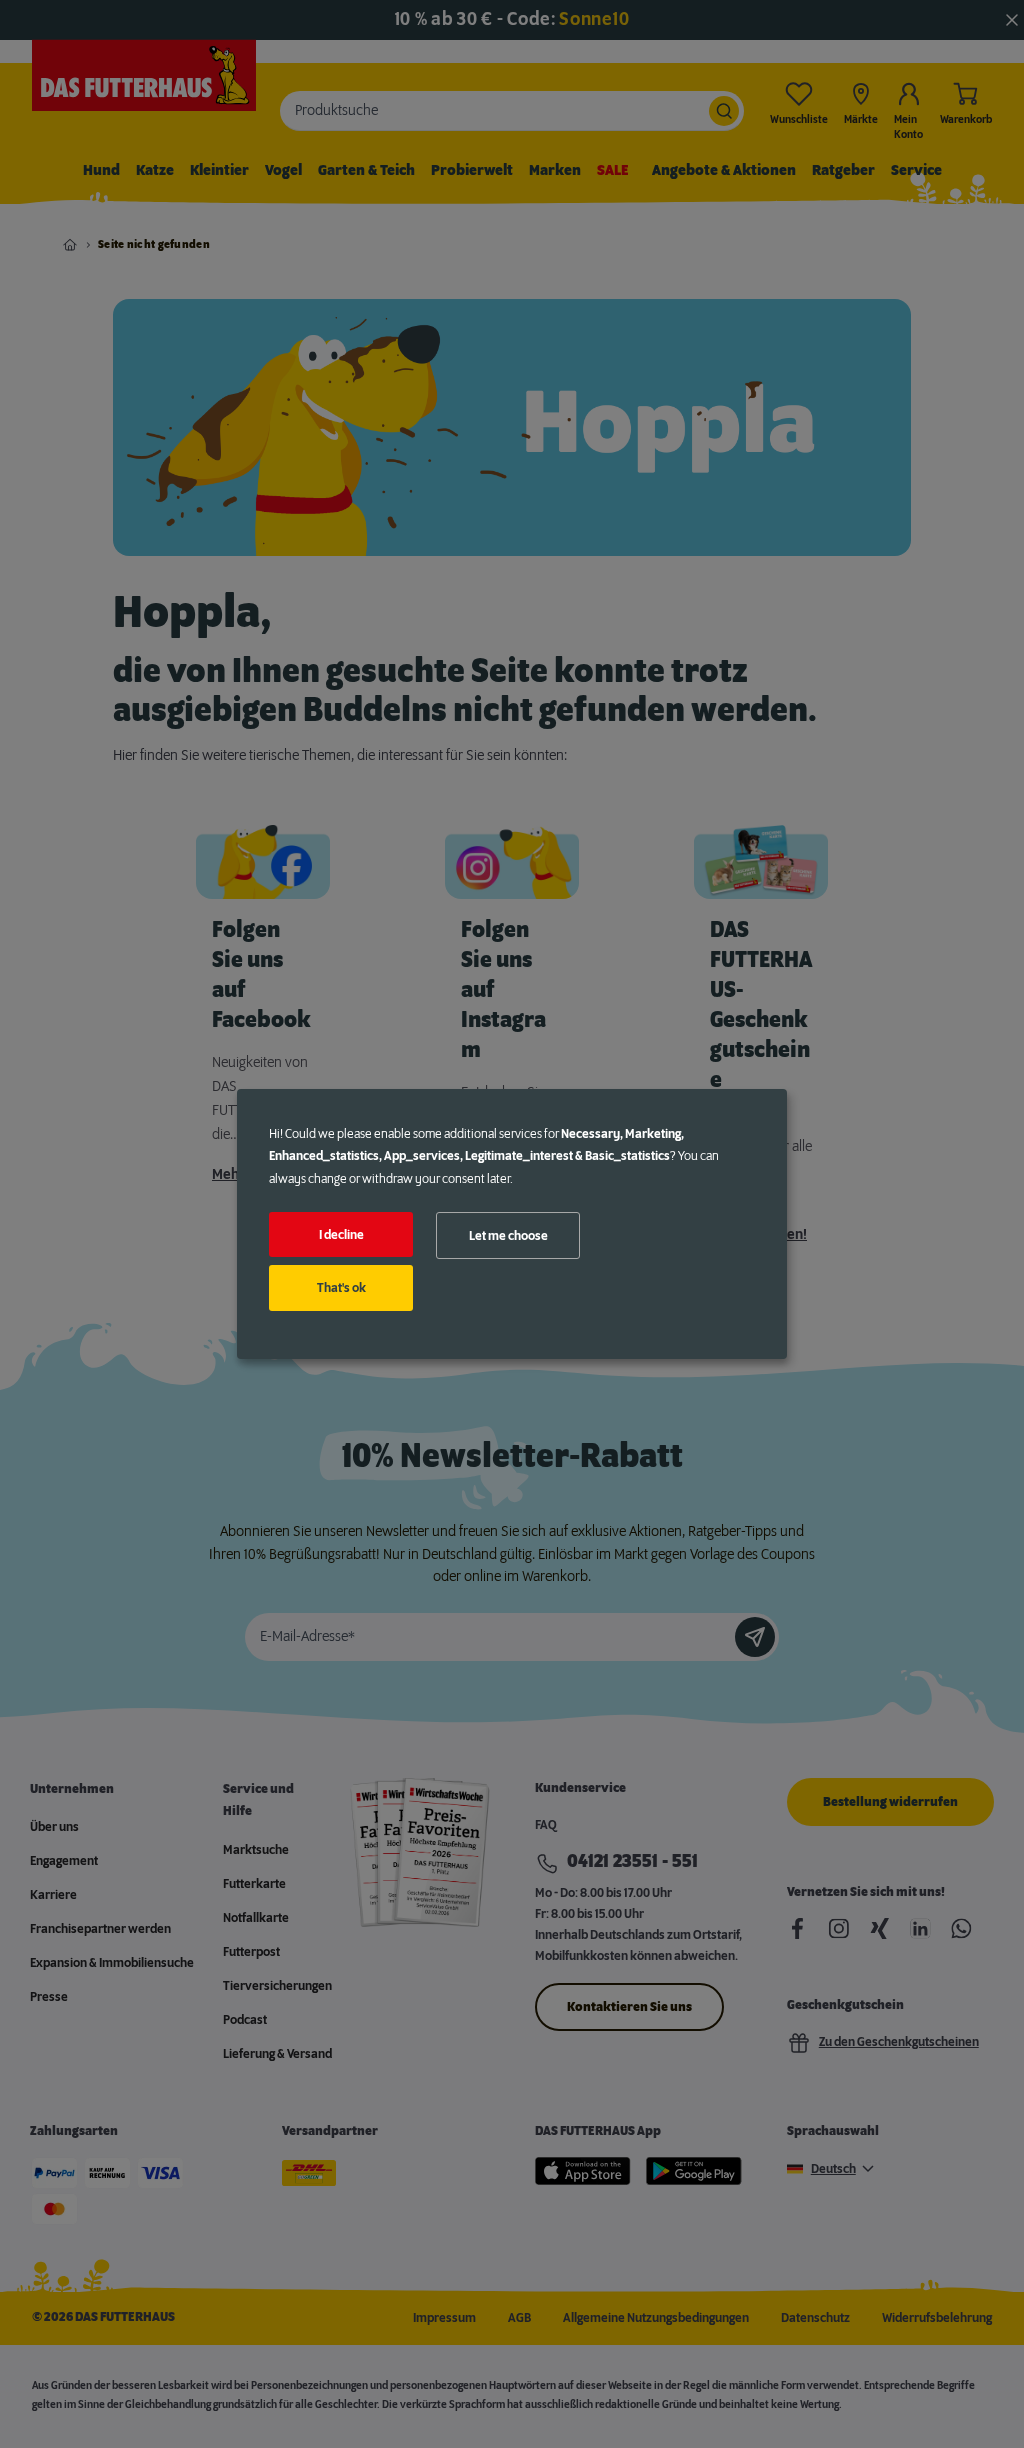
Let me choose (508, 1236)
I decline (341, 1235)
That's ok (341, 1288)
